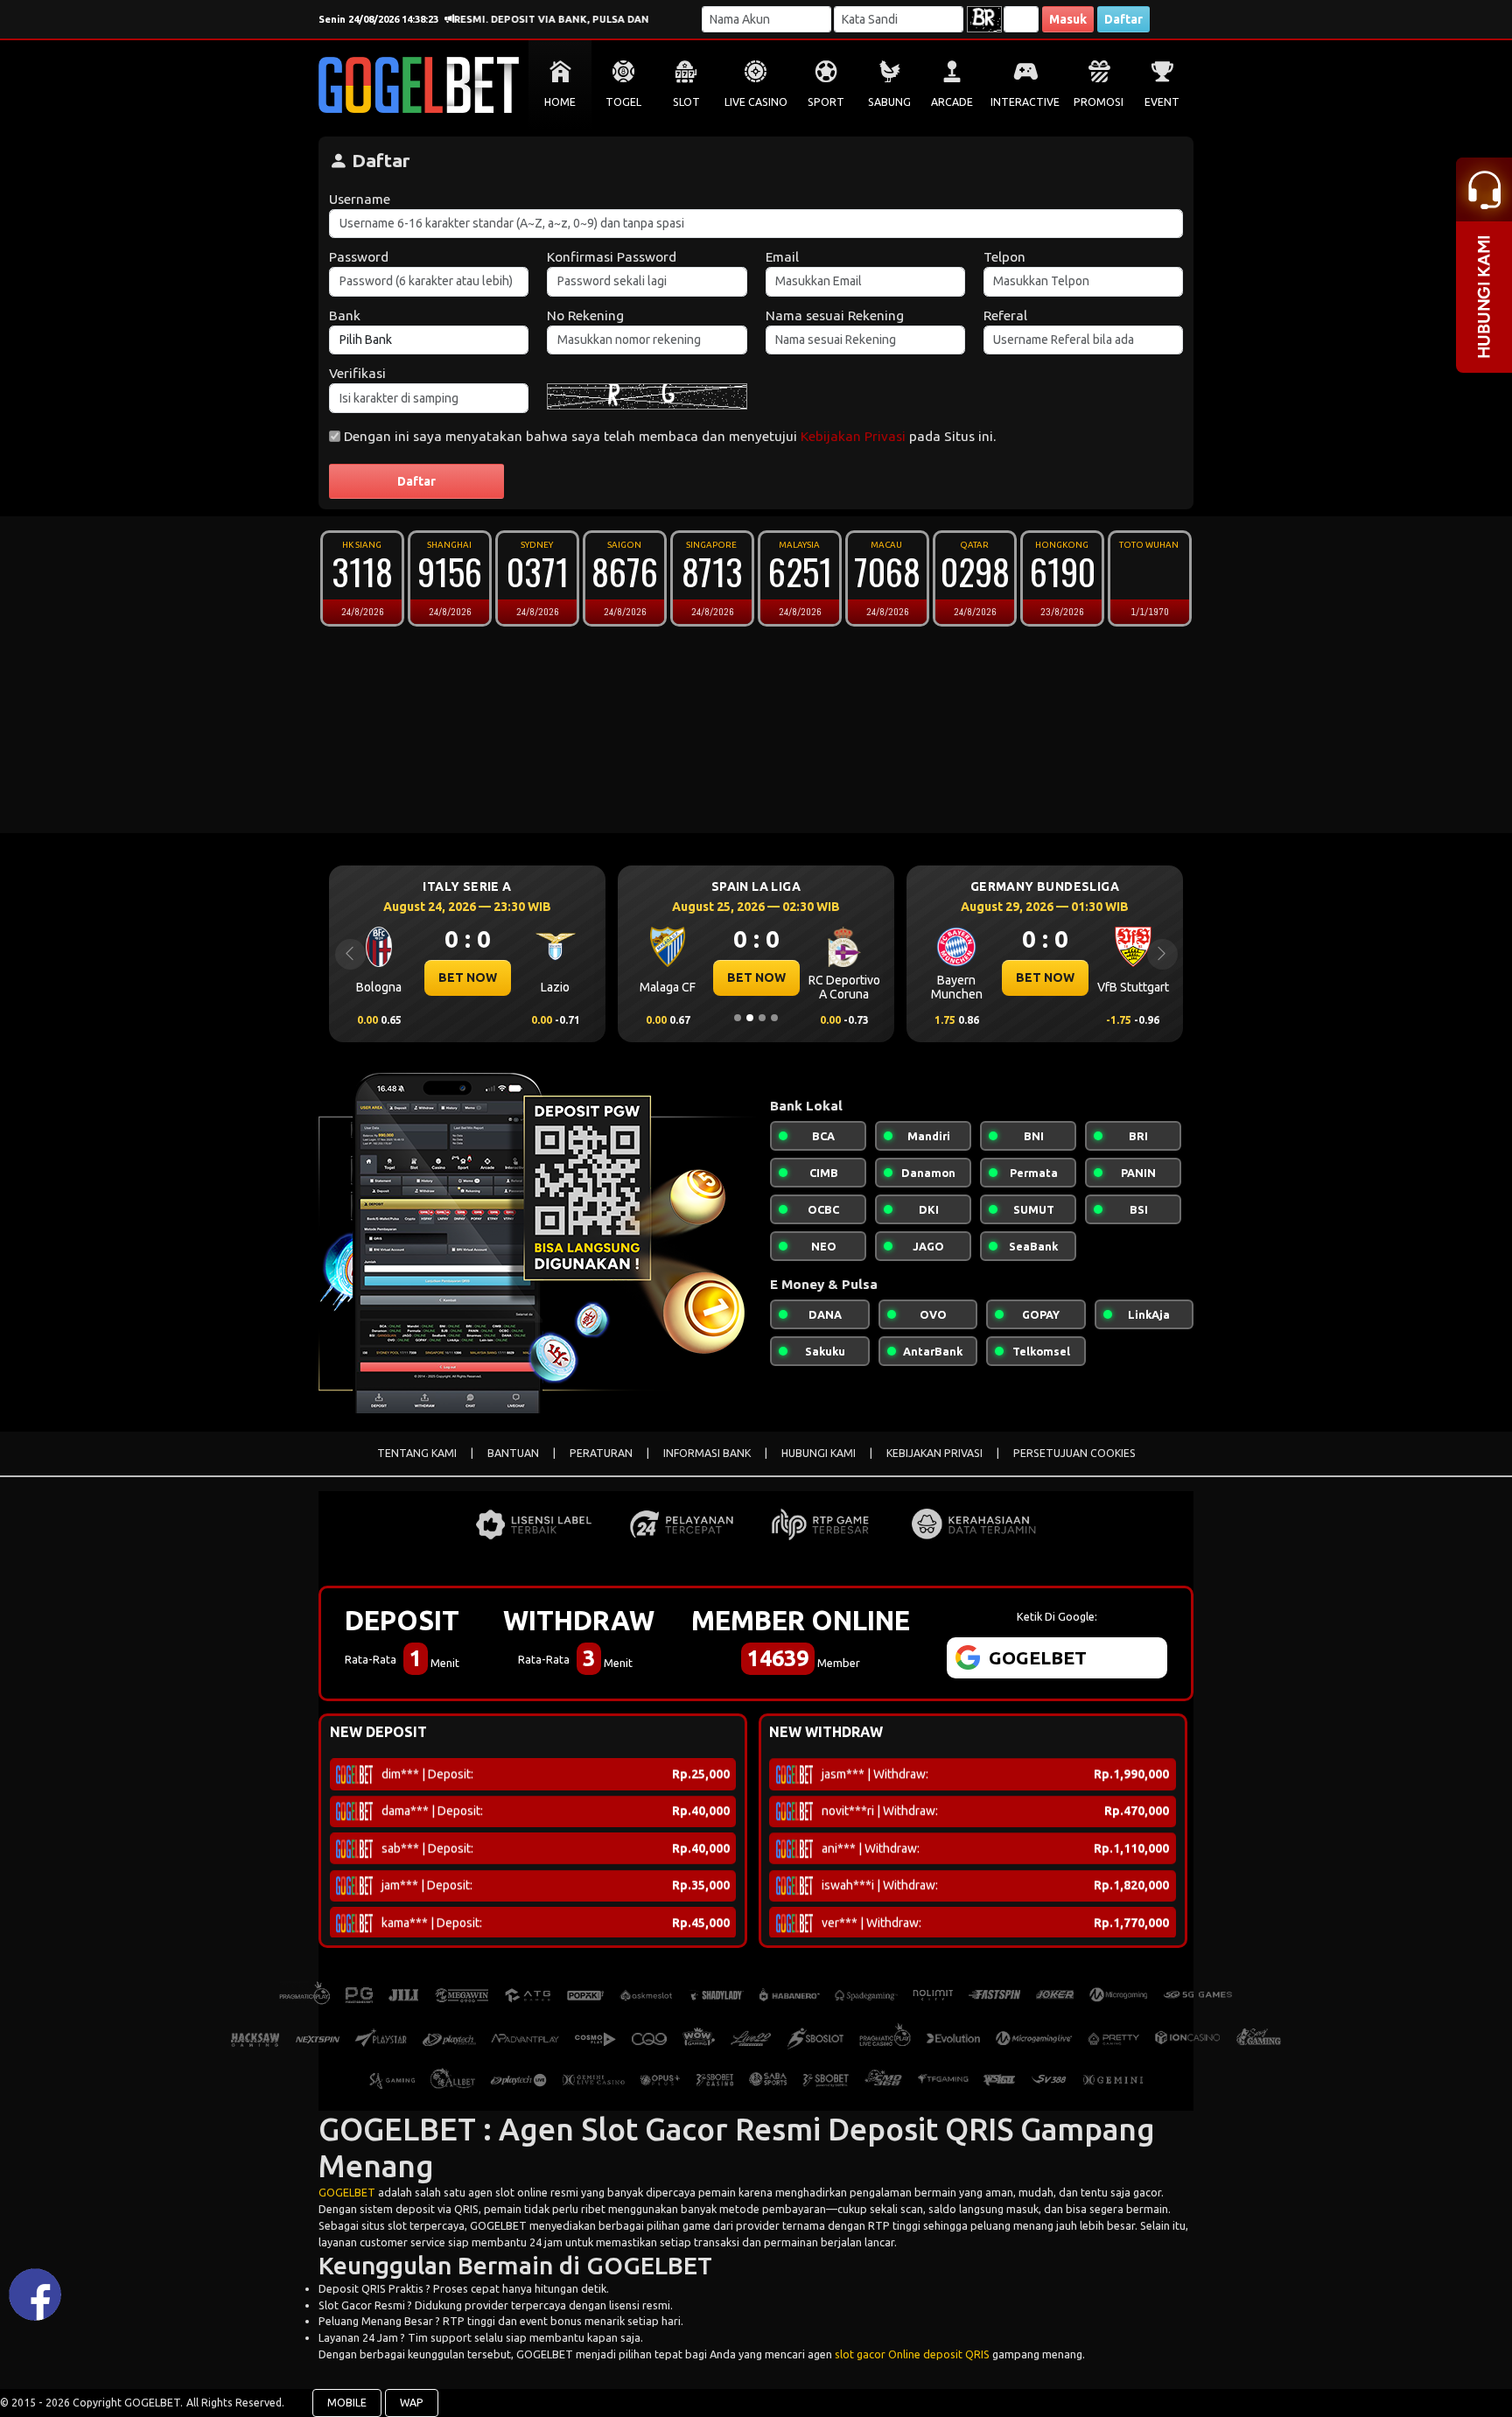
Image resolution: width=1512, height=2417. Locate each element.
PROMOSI (1099, 102)
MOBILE (347, 2403)
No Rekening (585, 315)
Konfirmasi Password (612, 257)
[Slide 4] (774, 1018)
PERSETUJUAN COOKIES (1074, 1453)
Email (782, 257)
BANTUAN (513, 1453)
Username (360, 199)
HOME (560, 102)
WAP (412, 2403)
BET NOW (468, 977)
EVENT (1162, 102)
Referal (1005, 315)
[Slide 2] (750, 1018)
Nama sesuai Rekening (835, 315)
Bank (345, 315)
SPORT (826, 102)
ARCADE (952, 102)
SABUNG (889, 102)
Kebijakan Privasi (853, 436)
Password (359, 257)
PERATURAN (601, 1453)
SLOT (686, 102)
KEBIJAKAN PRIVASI (934, 1453)
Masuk (1068, 19)
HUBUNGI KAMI (819, 1453)
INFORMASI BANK (707, 1453)
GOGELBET (347, 2192)
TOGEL (623, 102)
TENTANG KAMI (417, 1453)
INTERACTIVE (1025, 102)
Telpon (1004, 257)
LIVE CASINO (756, 102)
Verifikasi (357, 373)
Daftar (1123, 19)
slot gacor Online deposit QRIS (912, 2354)
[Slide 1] (738, 1018)
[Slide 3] (762, 1018)
